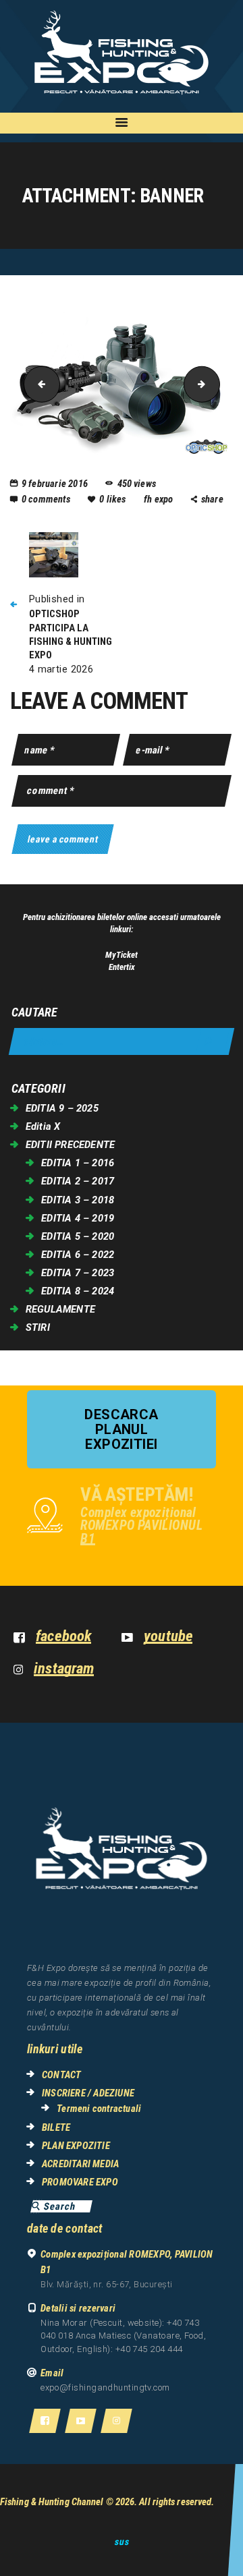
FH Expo (160, 499)
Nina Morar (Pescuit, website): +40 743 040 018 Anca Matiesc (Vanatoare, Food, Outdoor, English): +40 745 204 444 (123, 2336)
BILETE (56, 2127)
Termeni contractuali (99, 2109)
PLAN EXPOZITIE (76, 2146)
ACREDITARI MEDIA (80, 2164)
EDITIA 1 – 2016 (78, 1163)
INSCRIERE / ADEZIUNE (88, 2093)
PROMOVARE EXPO (80, 2182)
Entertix (122, 967)
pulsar (215, 384)
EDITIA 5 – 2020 (78, 1236)
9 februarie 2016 (55, 484)
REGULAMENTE (60, 1309)
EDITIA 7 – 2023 (78, 1273)
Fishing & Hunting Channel (52, 2502)
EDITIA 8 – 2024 (78, 1291)
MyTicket (122, 955)
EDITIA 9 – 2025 (62, 1108)
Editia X (43, 1126)
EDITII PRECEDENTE (70, 1145)
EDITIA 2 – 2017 (78, 1181)
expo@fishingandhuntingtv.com (105, 2387)
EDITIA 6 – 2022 (78, 1255)
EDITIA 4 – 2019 (78, 1218)
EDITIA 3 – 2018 (78, 1200)
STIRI (38, 1327)
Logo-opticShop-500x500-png (38, 384)
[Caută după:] (122, 1042)
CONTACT (61, 2075)
